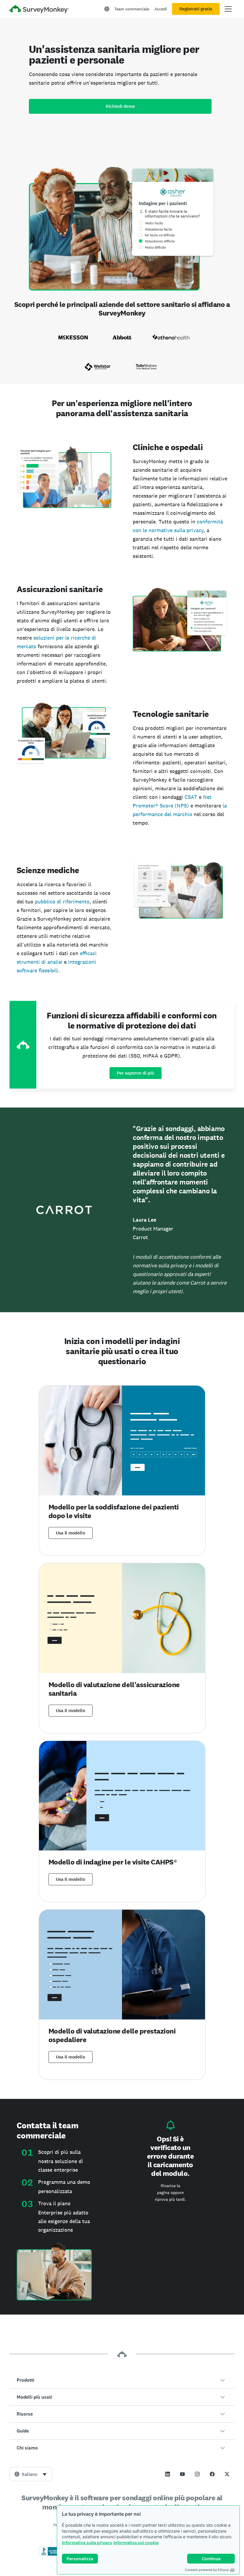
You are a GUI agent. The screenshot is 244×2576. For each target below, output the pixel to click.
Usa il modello (71, 1533)
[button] (122, 2380)
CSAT (191, 797)
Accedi (161, 9)
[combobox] (31, 2474)
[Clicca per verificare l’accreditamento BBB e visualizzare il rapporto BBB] (51, 2555)
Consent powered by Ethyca (207, 2570)
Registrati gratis (196, 9)
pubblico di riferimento (62, 901)
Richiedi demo (120, 106)
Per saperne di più (136, 1073)
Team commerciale (132, 9)
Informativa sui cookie (136, 2543)
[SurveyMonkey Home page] (39, 10)
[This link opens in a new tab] (168, 2474)
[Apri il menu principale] (228, 9)
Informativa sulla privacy (87, 2543)
